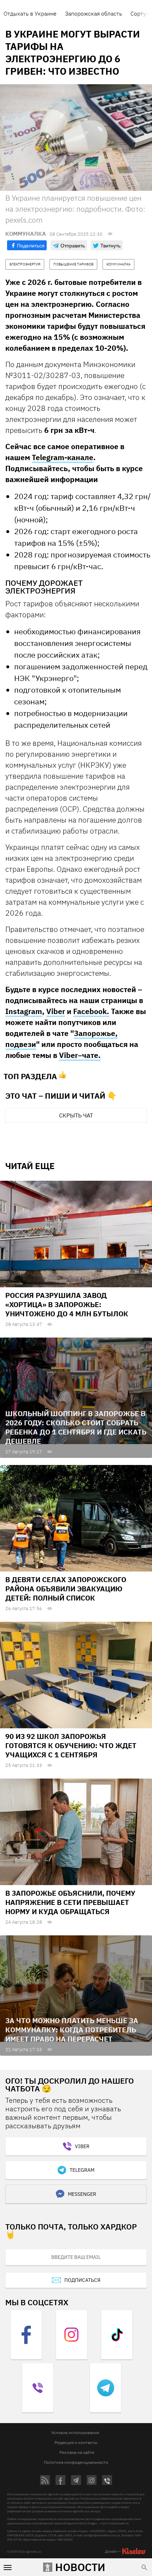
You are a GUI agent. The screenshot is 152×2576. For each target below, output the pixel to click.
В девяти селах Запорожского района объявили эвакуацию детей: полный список (66, 1589)
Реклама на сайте (77, 2452)
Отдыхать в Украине (30, 13)
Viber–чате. (80, 1055)
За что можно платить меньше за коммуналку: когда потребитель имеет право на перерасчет (72, 2030)
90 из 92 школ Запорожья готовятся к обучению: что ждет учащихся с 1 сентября (71, 1745)
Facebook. (91, 1011)
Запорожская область (93, 13)
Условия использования (75, 2432)
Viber (56, 1011)
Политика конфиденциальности (76, 2462)
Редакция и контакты (76, 2442)
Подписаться (82, 2280)
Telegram (82, 2170)
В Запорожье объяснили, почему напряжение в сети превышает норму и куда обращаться (70, 1902)
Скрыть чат (76, 1115)
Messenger (82, 2194)
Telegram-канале (63, 457)
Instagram (24, 1011)
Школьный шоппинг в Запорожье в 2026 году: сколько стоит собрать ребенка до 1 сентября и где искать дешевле (76, 1427)
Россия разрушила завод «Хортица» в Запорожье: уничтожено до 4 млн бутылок (67, 1304)
